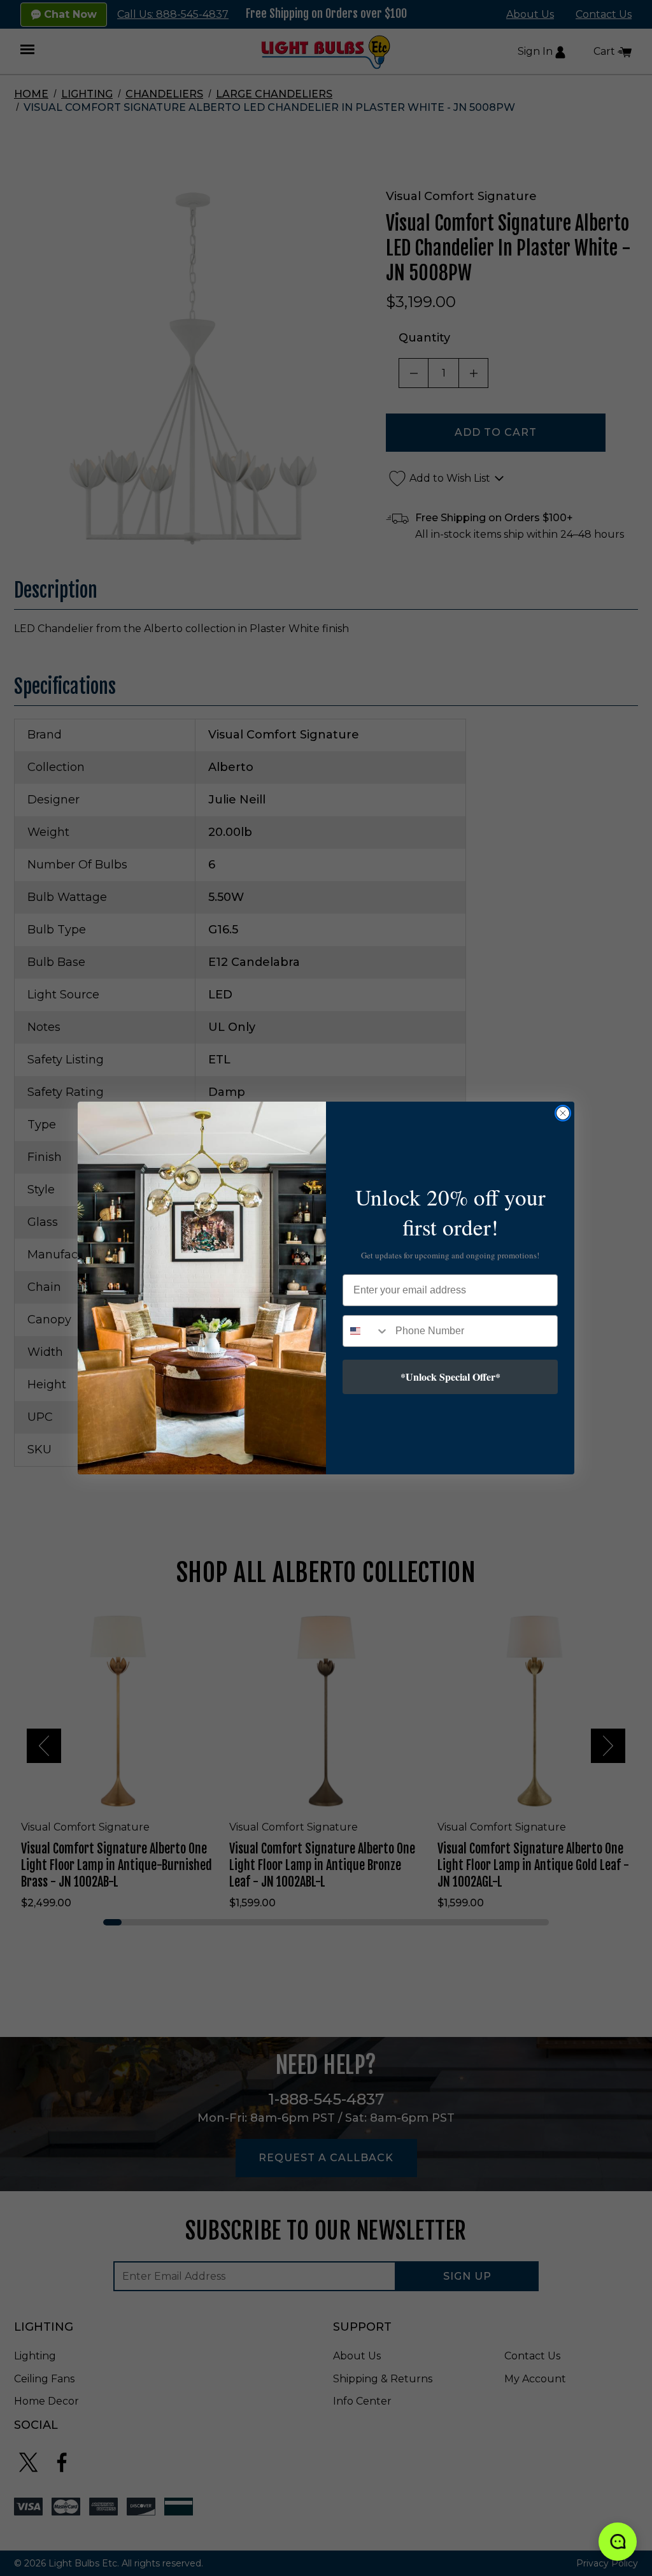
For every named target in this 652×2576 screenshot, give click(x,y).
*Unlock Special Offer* (450, 1377)
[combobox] (366, 1331)
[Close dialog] (563, 1113)
